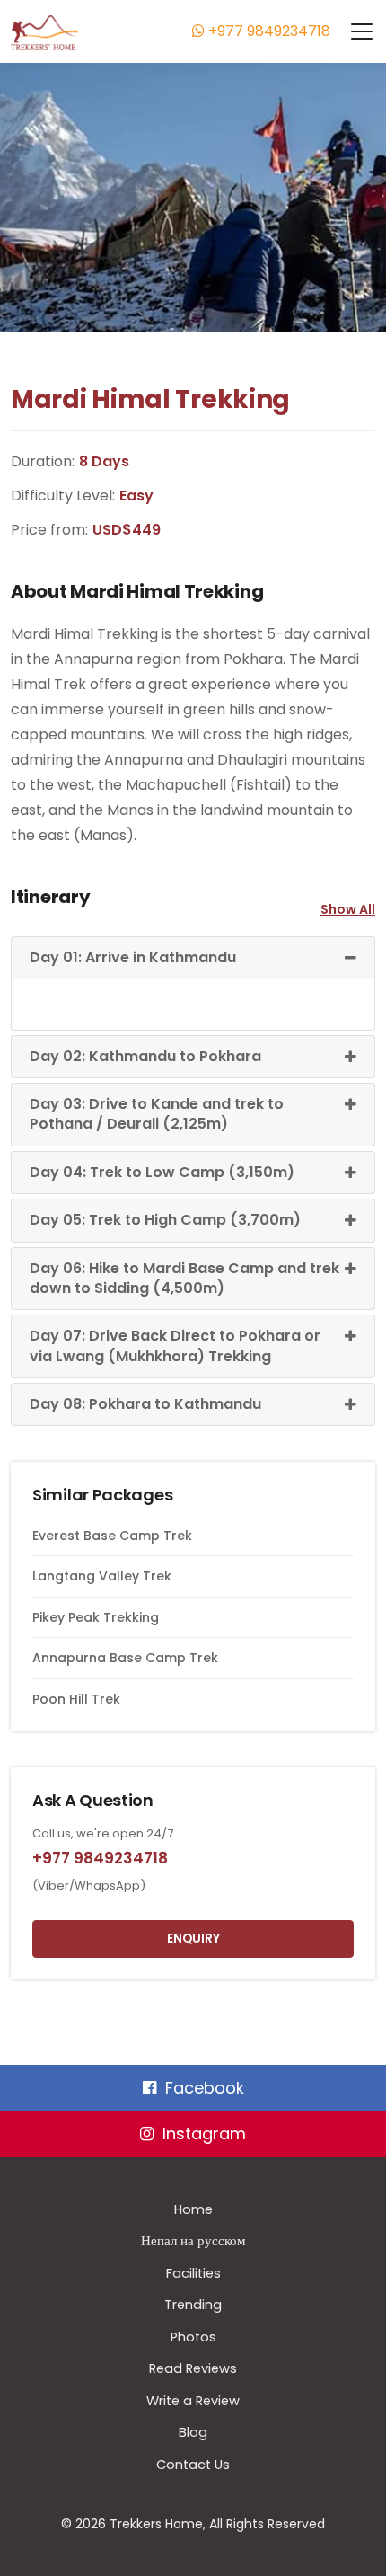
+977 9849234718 (268, 31)
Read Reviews (193, 2368)
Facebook (205, 2088)
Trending (193, 2305)
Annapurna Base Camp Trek (125, 1658)
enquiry (193, 1939)
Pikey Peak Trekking (96, 1617)
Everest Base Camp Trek (112, 1536)
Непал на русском (193, 2241)
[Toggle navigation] (353, 31)
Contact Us (193, 2465)
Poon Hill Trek (76, 1699)
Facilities (193, 2273)
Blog (193, 2432)
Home (193, 2209)
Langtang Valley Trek (102, 1576)
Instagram (204, 2133)
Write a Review (193, 2401)
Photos (193, 2337)
